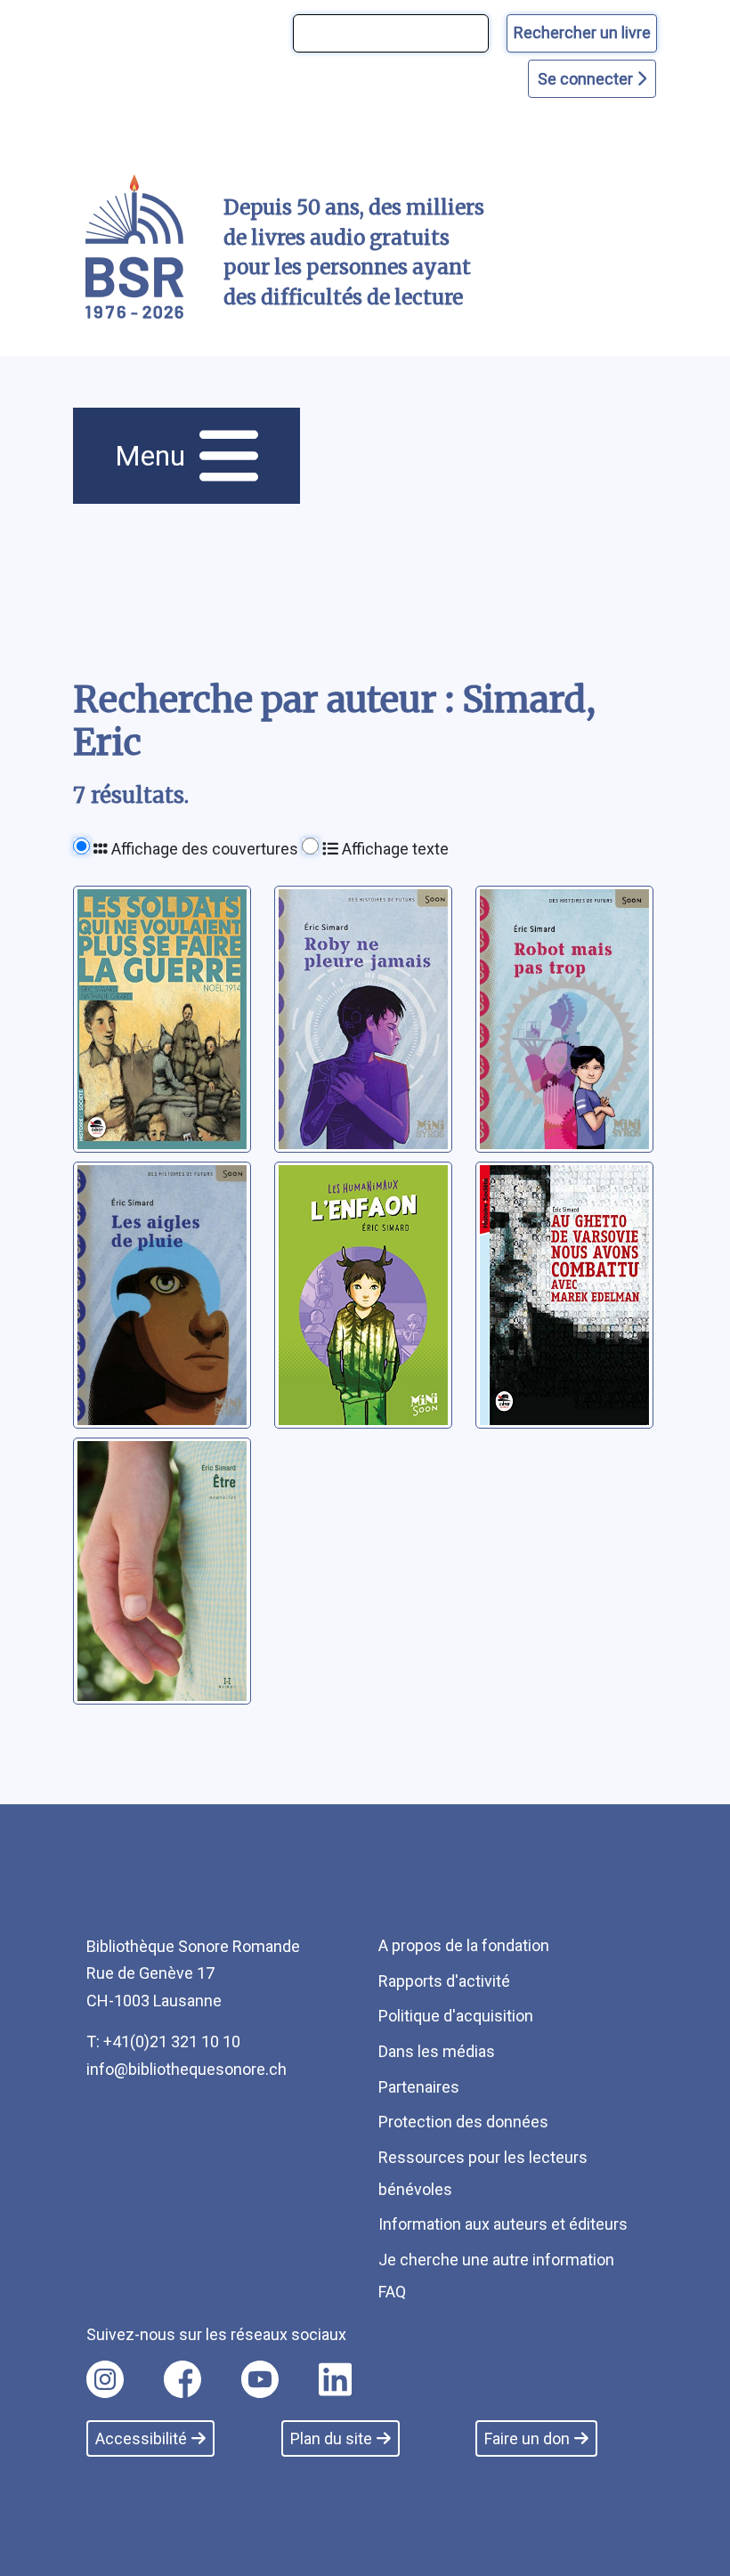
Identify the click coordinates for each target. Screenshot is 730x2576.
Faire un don (527, 2438)
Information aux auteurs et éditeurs (503, 2224)
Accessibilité (141, 2438)
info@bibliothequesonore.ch (187, 2069)
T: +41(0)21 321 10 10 (163, 2041)
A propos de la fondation (464, 1945)
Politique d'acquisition (456, 2016)
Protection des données (463, 2122)
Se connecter (587, 79)
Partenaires (419, 2087)
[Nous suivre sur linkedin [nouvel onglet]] (335, 2379)
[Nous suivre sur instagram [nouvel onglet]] (105, 2379)
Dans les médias (437, 2051)
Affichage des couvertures (203, 849)
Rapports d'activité (444, 1981)
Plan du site (331, 2438)
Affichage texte (393, 849)
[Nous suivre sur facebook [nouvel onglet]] (182, 2379)
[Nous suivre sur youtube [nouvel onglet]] (260, 2379)
